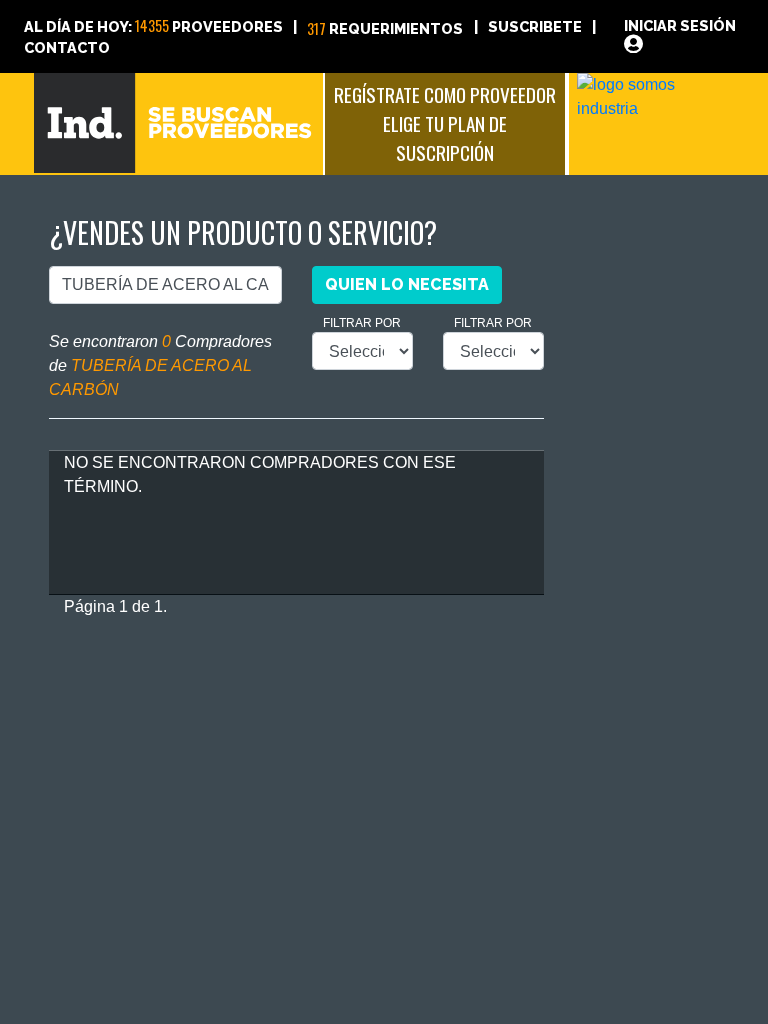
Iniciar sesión (680, 25)
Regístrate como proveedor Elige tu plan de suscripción (445, 123)
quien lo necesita (407, 284)
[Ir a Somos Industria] (655, 95)
